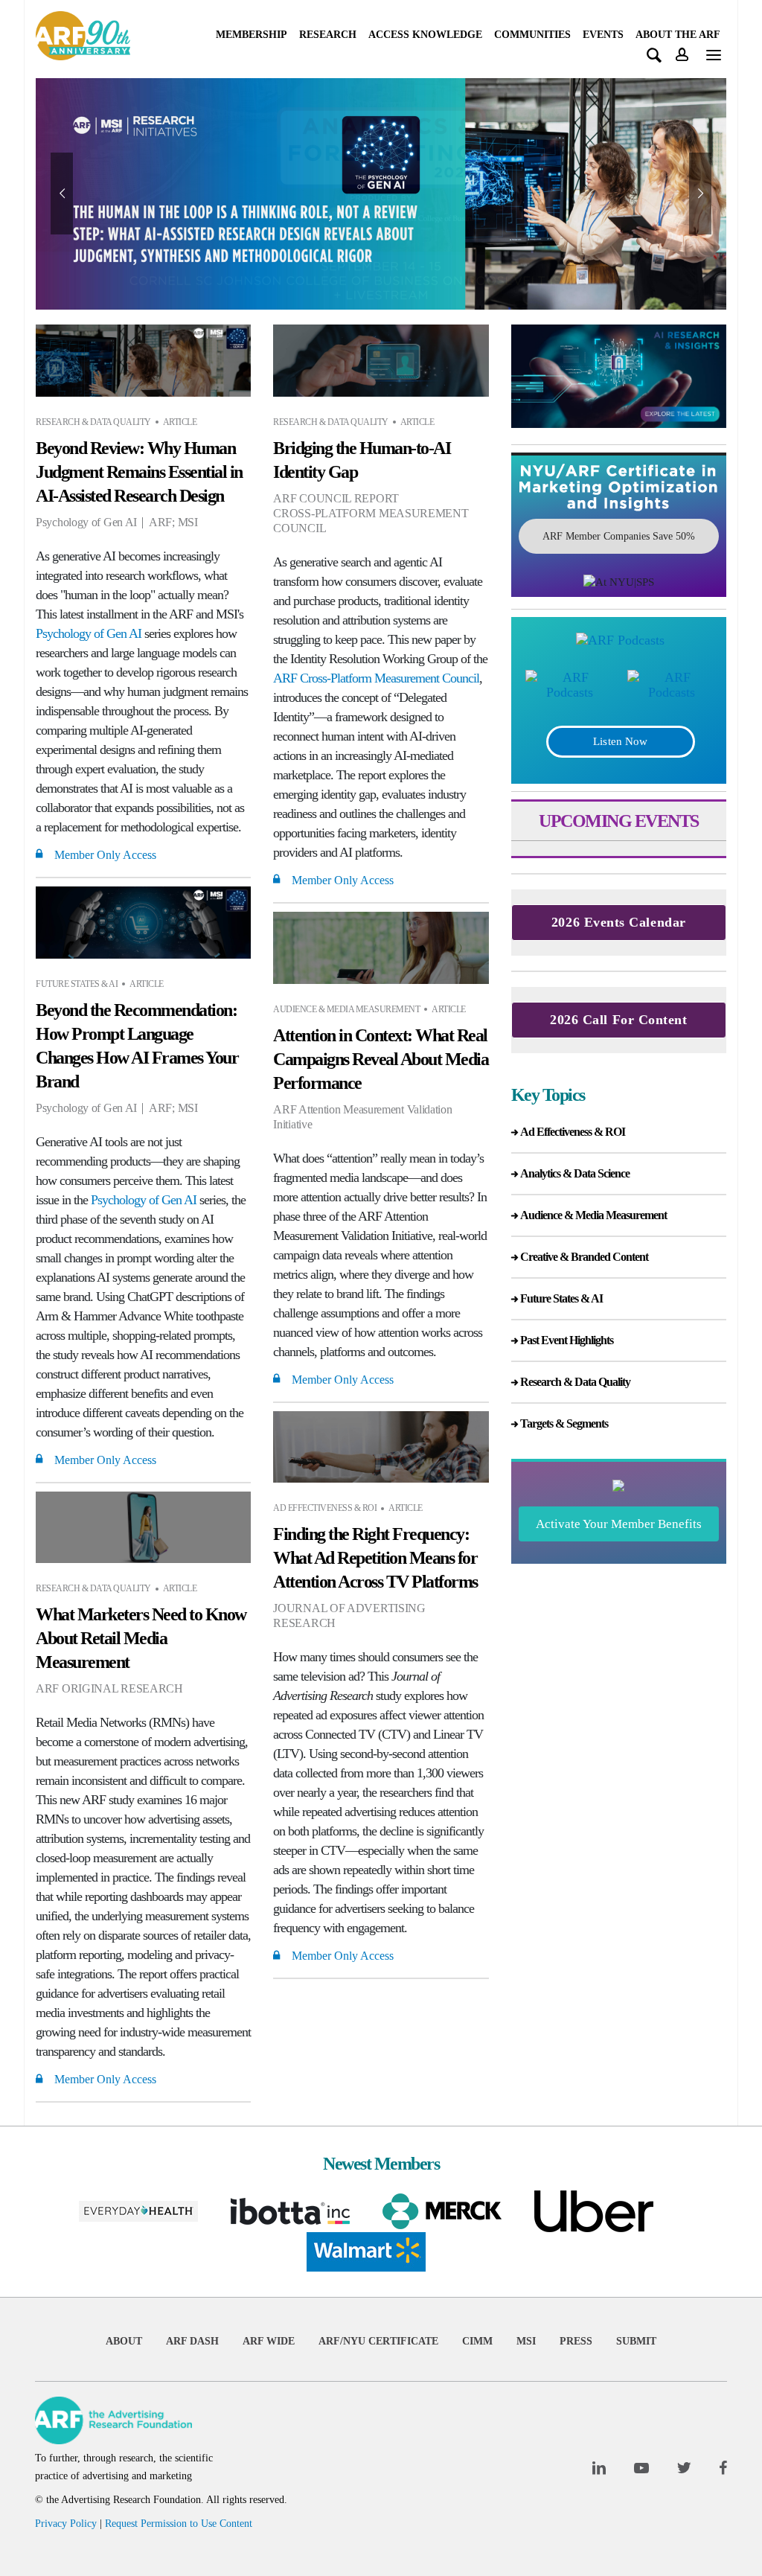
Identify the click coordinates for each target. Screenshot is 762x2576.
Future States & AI (77, 984)
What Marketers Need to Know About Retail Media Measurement (141, 1638)
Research (328, 35)
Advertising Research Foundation (131, 2500)
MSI (526, 2341)
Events (603, 35)
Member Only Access (105, 855)
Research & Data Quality (93, 422)
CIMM (477, 2341)
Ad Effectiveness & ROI (325, 1508)
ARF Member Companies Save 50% (619, 536)
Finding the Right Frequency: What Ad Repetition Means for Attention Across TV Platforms (375, 1558)
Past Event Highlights (567, 1340)
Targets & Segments (564, 1423)
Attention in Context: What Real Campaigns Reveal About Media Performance (381, 1059)
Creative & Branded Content (584, 1257)
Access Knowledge (425, 35)
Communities (532, 35)
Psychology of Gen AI (89, 633)
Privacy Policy (66, 2524)
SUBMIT (636, 2341)
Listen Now (621, 741)
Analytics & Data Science (575, 1173)
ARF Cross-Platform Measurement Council (376, 678)
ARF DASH (192, 2341)
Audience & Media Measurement (346, 1009)
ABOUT (124, 2341)
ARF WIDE (269, 2341)
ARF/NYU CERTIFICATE (378, 2341)
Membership (252, 35)
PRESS (576, 2341)
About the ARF (678, 35)
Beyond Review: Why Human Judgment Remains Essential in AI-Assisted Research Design (139, 472)
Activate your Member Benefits (619, 1524)
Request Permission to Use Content (179, 2524)
